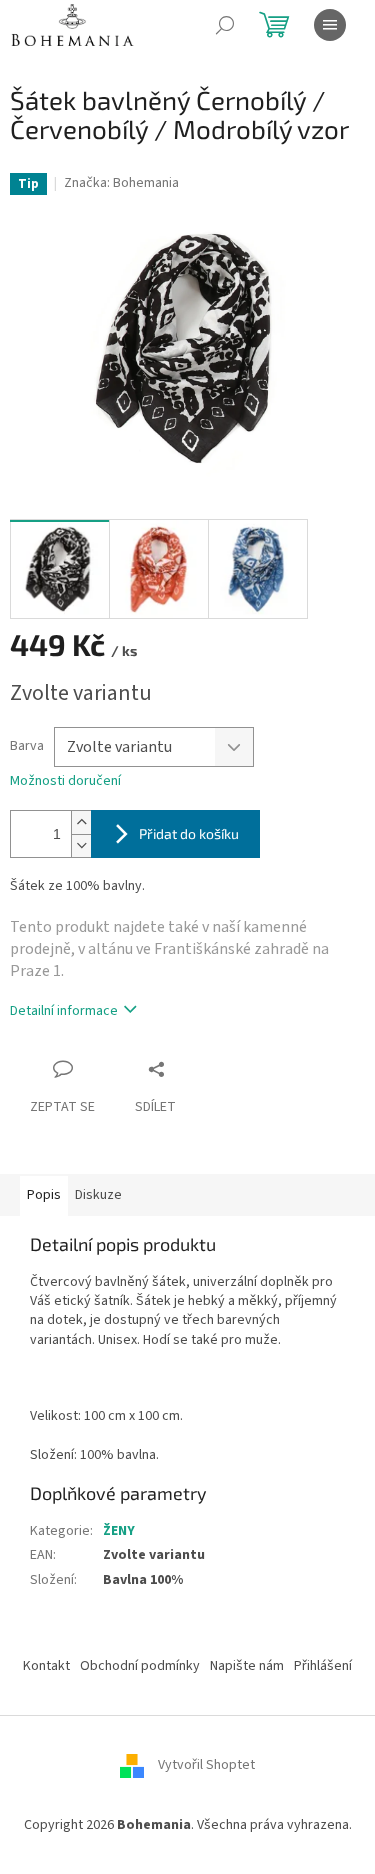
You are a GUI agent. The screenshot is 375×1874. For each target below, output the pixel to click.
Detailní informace (64, 1011)
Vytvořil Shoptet (206, 1766)
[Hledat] (225, 25)
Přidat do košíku (189, 833)
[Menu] (330, 25)
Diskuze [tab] (98, 1195)
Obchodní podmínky (140, 1666)
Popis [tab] (44, 1195)
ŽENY (119, 1531)
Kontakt (46, 1666)
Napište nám (247, 1666)
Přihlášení (323, 1666)
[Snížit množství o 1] (81, 845)
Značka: (121, 183)
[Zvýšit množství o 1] (81, 822)
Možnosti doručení (65, 781)
